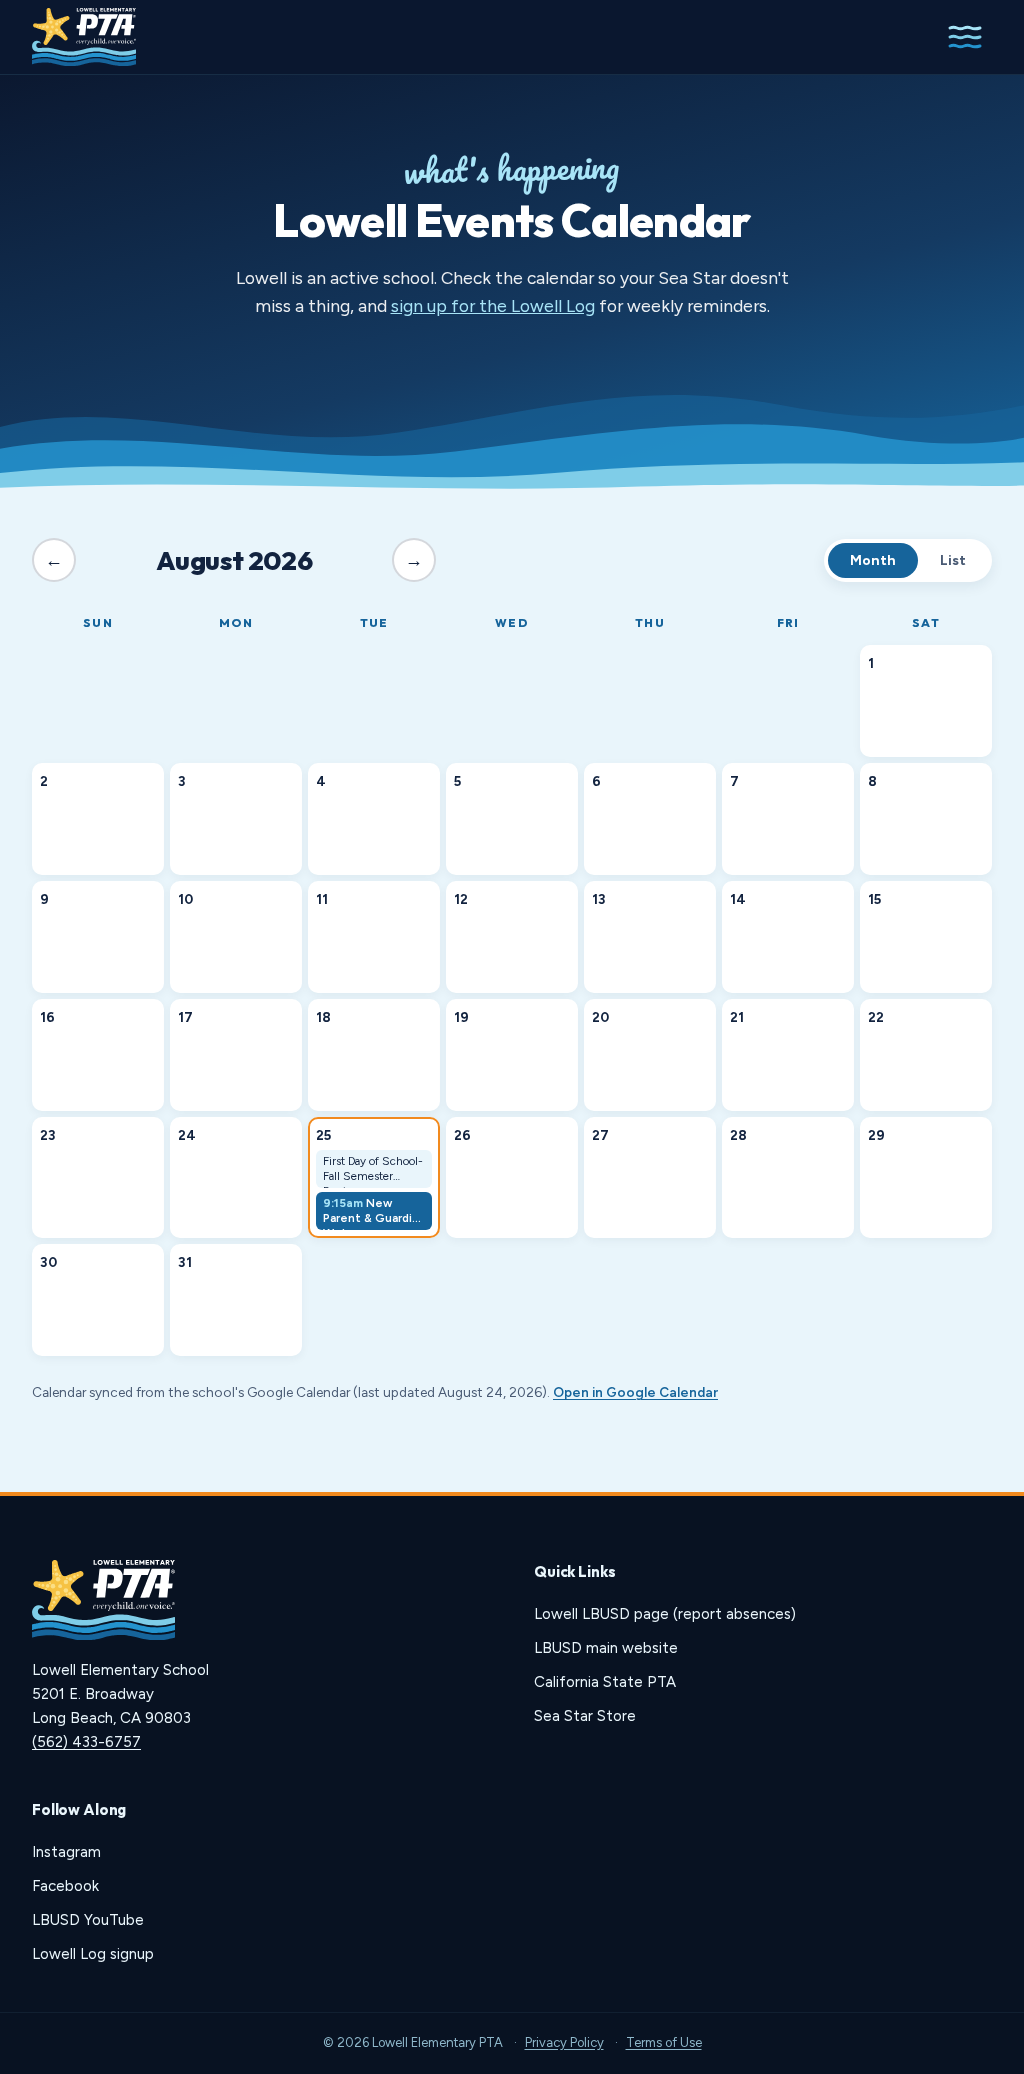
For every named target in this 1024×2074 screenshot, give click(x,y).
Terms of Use (664, 2042)
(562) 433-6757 (86, 1742)
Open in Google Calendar (635, 1392)
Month (873, 560)
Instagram (66, 1852)
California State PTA (605, 1682)
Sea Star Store (585, 1716)
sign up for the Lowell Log (493, 305)
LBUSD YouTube (88, 1920)
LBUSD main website (606, 1648)
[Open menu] (965, 37)
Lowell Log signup (93, 1954)
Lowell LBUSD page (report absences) (665, 1614)
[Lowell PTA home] (84, 37)
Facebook (65, 1886)
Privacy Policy (564, 2042)
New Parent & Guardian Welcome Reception (374, 1213)
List (953, 560)
